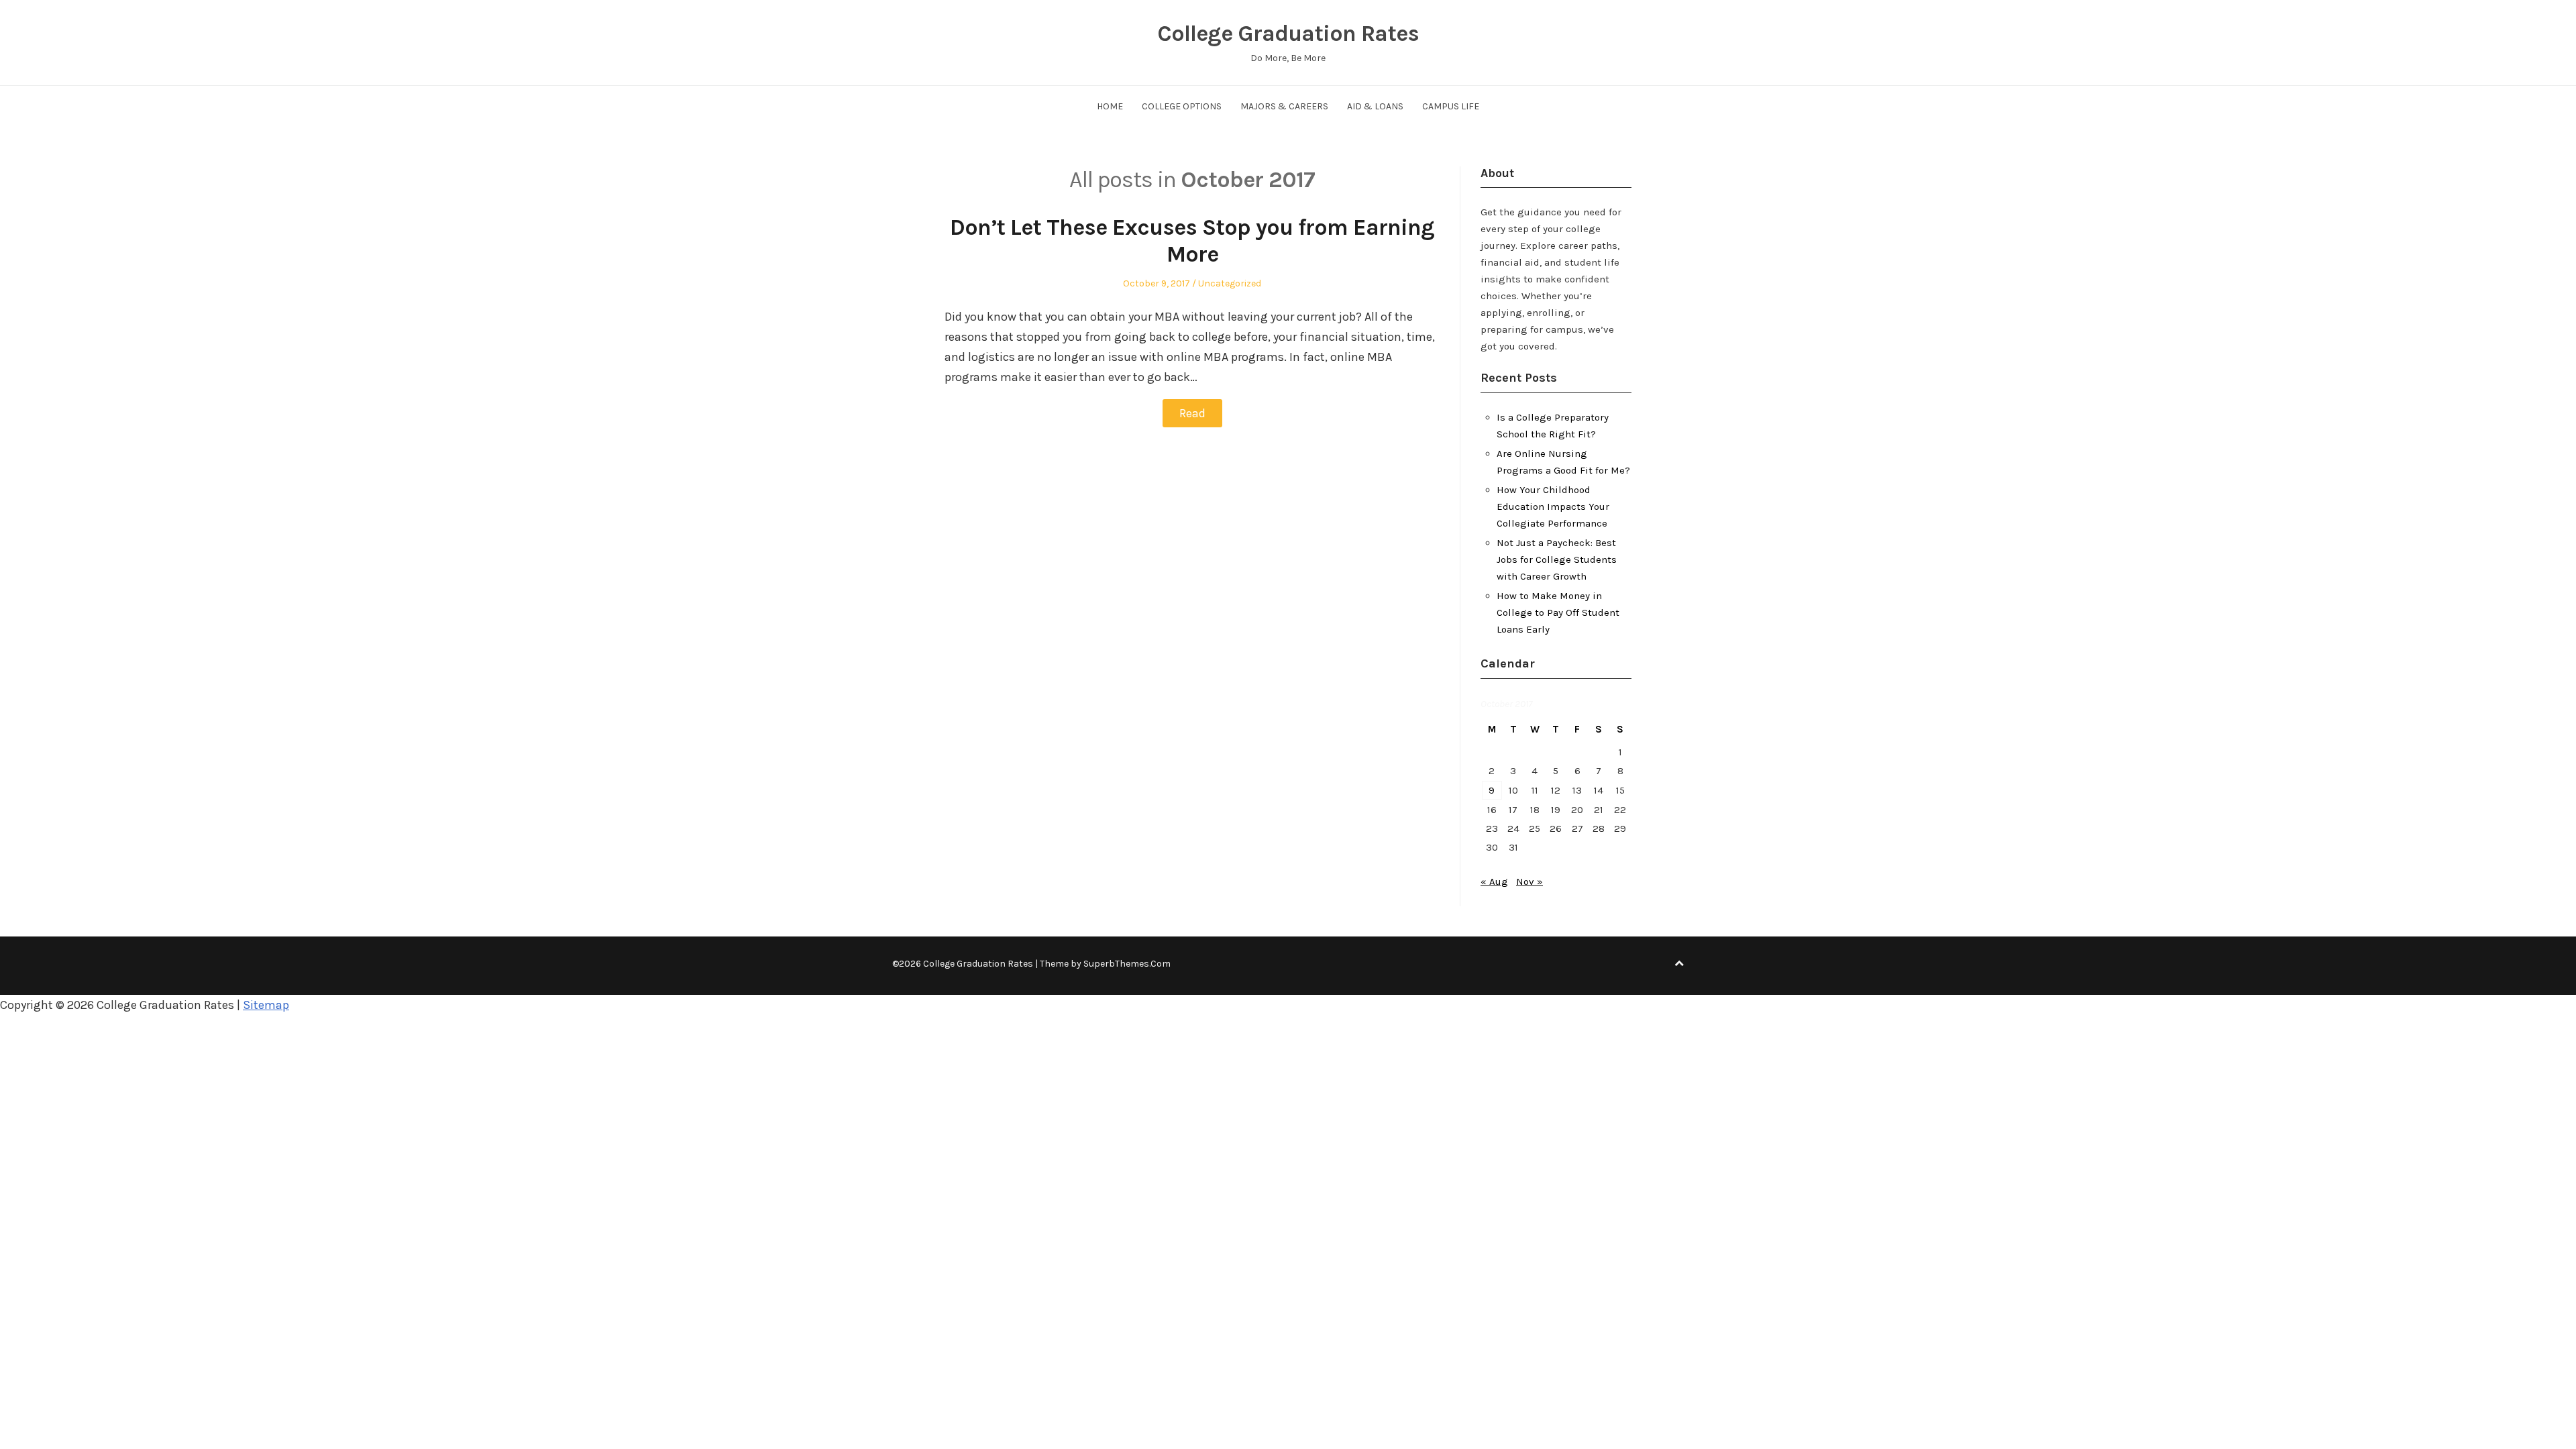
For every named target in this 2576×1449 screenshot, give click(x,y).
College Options (1182, 106)
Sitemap (266, 1005)
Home (1110, 106)
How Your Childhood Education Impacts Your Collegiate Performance (1553, 506)
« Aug (1494, 881)
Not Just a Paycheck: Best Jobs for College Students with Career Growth (1557, 559)
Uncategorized (1230, 283)
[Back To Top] (1679, 964)
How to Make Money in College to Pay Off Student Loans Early (1558, 612)
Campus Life (1451, 106)
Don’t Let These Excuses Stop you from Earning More (1192, 241)
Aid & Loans (1375, 106)
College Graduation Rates (1288, 34)
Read (1192, 413)
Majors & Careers (1284, 106)
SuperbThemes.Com (1127, 964)
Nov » (1529, 881)
